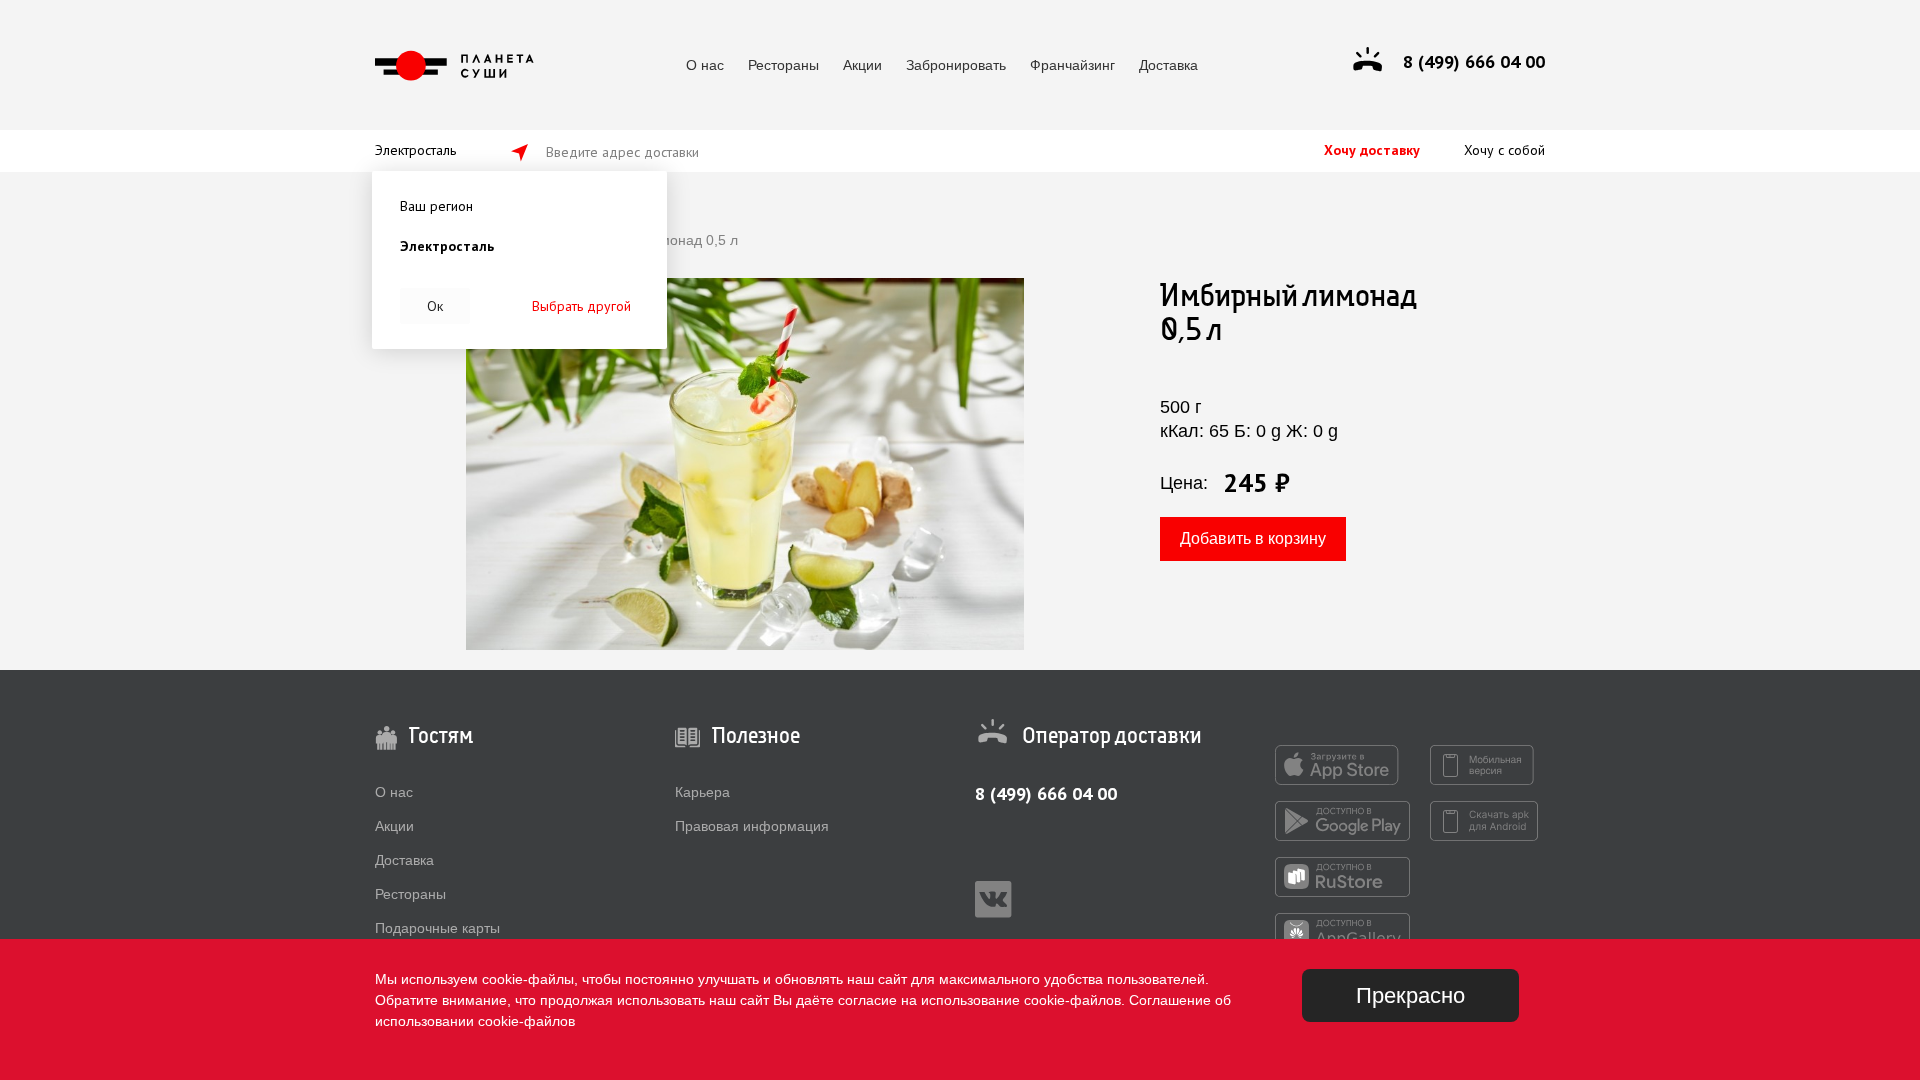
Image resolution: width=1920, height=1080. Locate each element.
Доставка (1168, 65)
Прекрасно (1410, 995)
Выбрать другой (581, 306)
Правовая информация (752, 826)
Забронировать (956, 65)
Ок (435, 306)
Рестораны (783, 65)
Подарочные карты (437, 928)
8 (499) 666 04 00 (1046, 793)
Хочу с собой (1504, 150)
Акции (862, 65)
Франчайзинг (1072, 65)
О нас (705, 65)
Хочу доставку (1372, 150)
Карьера (702, 792)
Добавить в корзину (1253, 538)
